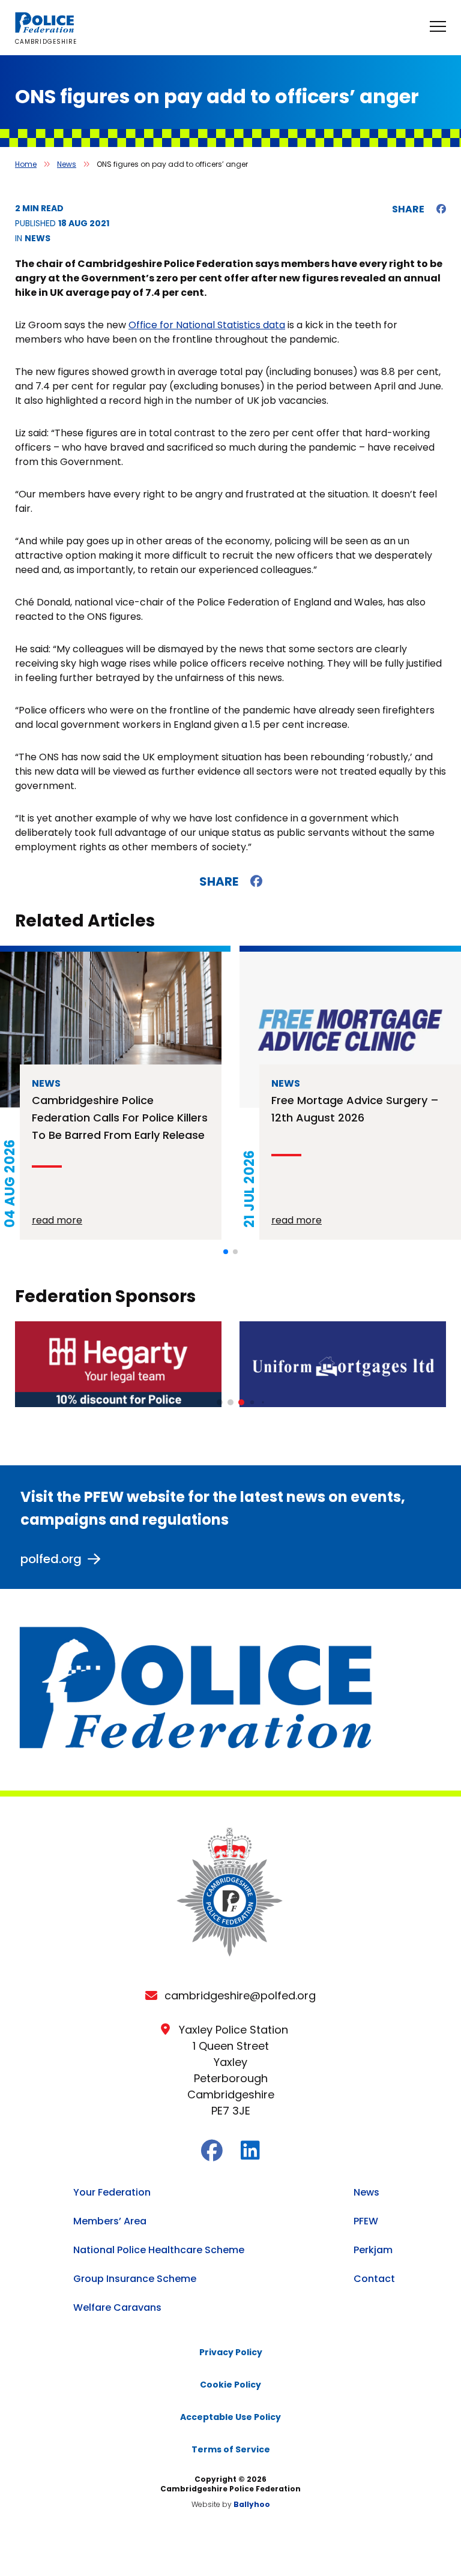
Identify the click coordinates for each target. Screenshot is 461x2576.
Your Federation (112, 2192)
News (67, 164)
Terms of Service (231, 2449)
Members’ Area (110, 2221)
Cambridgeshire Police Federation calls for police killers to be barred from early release (120, 1118)
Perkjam (373, 2250)
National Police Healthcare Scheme (159, 2250)
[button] (226, 1252)
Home (26, 164)
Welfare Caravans (117, 2307)
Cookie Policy (230, 2385)
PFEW (366, 2221)
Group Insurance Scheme (135, 2279)
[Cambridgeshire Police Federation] (45, 30)
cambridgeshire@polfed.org (240, 1995)
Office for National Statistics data (207, 325)
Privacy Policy (231, 2352)
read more (57, 1220)
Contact (374, 2279)
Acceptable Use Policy (230, 2417)
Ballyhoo (252, 2504)
